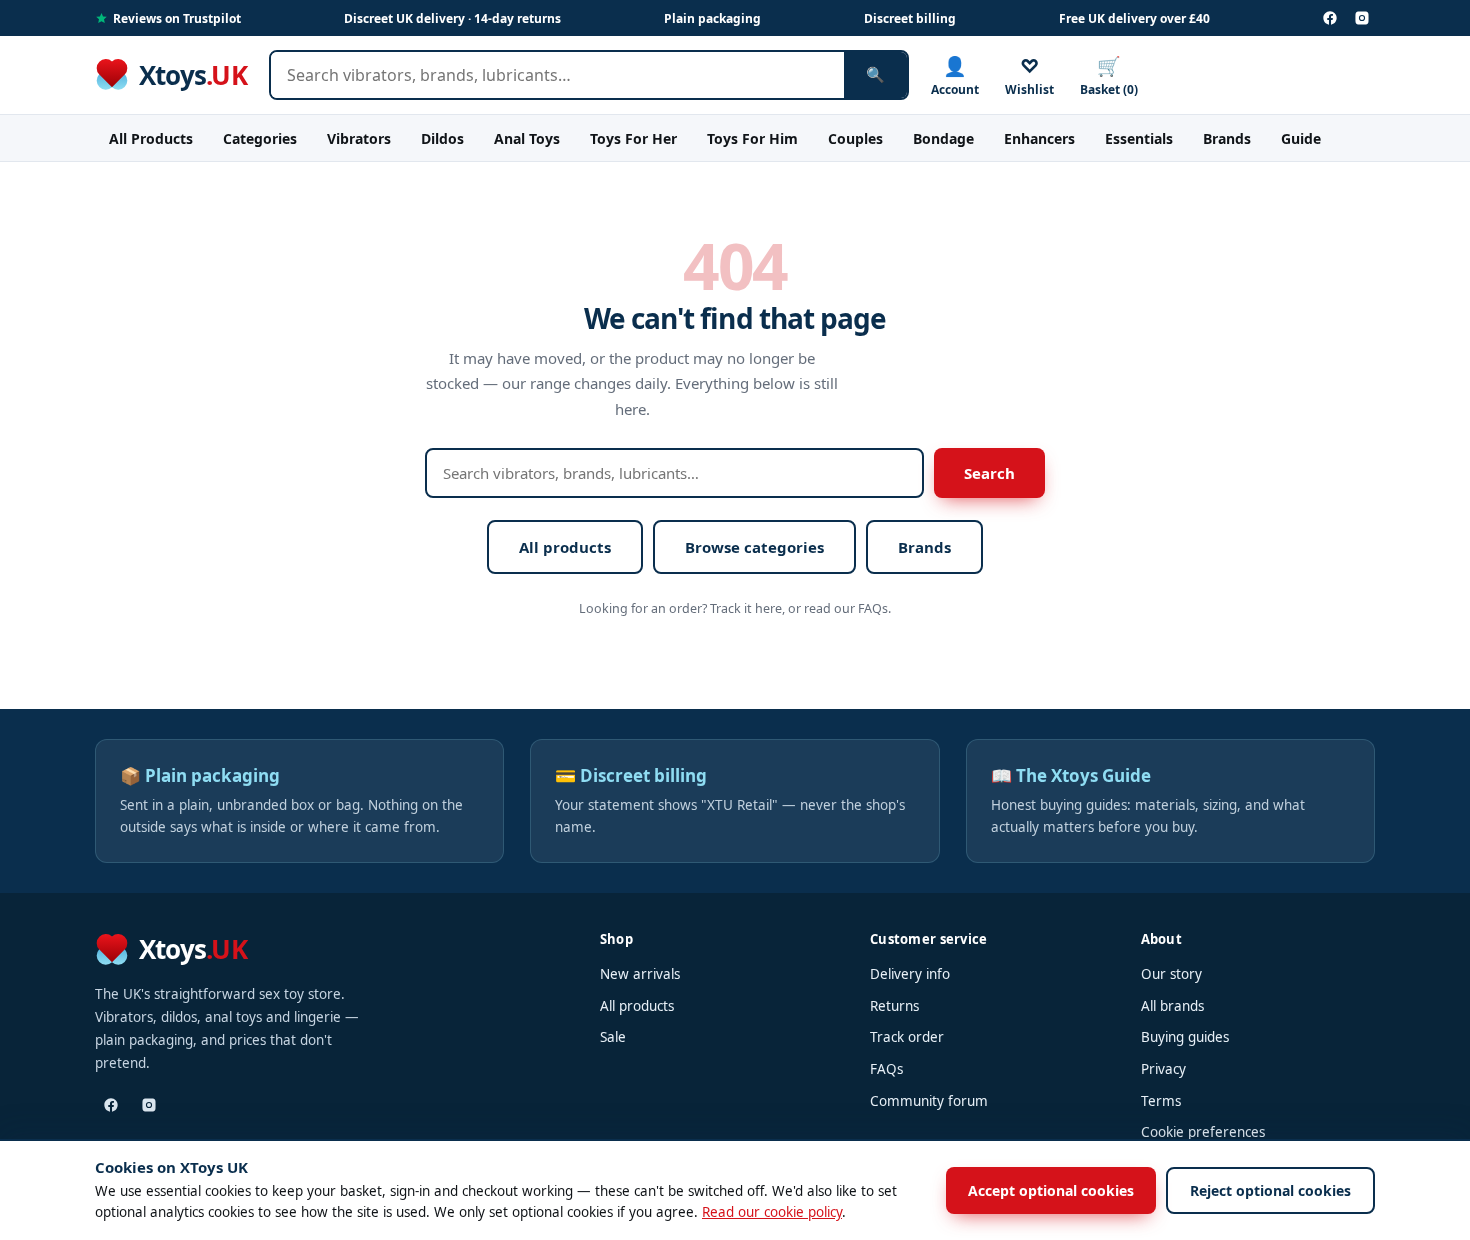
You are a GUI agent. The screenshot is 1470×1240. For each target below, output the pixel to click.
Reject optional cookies (1270, 1190)
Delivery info (910, 974)
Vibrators (359, 138)
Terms (1161, 1101)
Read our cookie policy (772, 1212)
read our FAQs (846, 608)
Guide (1301, 138)
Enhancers (1039, 138)
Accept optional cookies (1051, 1190)
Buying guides (1185, 1037)
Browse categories (754, 547)
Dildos (442, 138)
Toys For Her (633, 138)
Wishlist (1029, 75)
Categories (260, 138)
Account (955, 75)
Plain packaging (712, 18)
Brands (1227, 138)
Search (989, 473)
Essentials (1139, 138)
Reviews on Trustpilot (177, 18)
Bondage (943, 138)
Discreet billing (910, 18)
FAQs (886, 1069)
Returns (894, 1006)
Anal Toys (527, 138)
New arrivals (640, 974)
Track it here (746, 608)
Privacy (1163, 1069)
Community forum (929, 1101)
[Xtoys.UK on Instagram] (1362, 18)
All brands (1172, 1006)
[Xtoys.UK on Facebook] (1330, 18)
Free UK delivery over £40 (1134, 18)
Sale (613, 1037)
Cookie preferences (1203, 1132)
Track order (907, 1037)
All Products (151, 138)
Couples (855, 138)
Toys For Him (752, 138)
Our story (1171, 974)
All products (565, 547)
